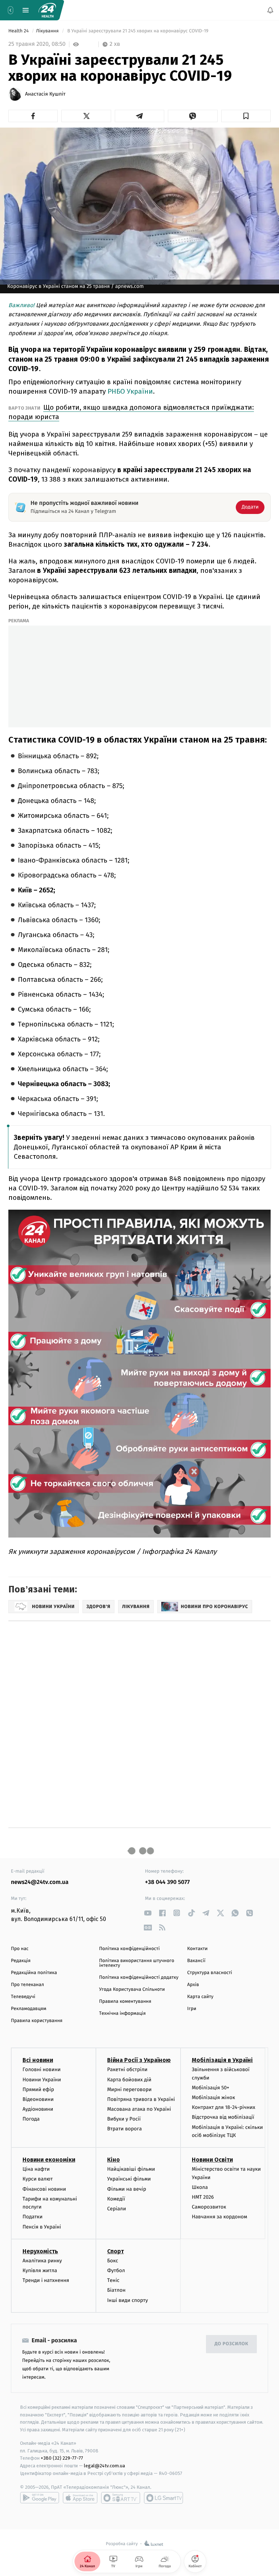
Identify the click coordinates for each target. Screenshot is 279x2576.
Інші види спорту (128, 2300)
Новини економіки (49, 2160)
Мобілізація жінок (213, 2097)
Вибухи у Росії (124, 2119)
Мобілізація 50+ (211, 2088)
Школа (200, 2187)
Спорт (116, 2251)
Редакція (21, 1961)
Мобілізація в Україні (222, 2060)
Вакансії (196, 1961)
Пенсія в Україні (42, 2227)
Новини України (42, 2080)
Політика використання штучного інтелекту (137, 1963)
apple (80, 2498)
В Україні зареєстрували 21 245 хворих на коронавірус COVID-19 (138, 31)
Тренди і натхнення (46, 2280)
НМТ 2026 (203, 2197)
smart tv (121, 2498)
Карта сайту (200, 1997)
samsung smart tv (163, 2498)
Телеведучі (23, 1997)
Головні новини (42, 2070)
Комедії (116, 2199)
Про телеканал (27, 1985)
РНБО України (130, 391)
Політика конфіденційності (130, 1949)
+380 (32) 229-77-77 (62, 2458)
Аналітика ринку (42, 2261)
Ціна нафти (36, 2169)
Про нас (20, 1949)
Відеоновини (38, 2099)
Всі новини (38, 2060)
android (40, 2498)
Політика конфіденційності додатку (139, 1978)
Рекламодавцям (29, 2009)
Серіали (117, 2209)
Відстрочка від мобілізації (223, 2117)
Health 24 (19, 31)
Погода (31, 2119)
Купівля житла (40, 2270)
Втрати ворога (124, 2129)
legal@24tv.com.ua (104, 2466)
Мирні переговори (129, 2089)
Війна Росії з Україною (139, 2060)
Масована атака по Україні (139, 2109)
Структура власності (210, 1973)
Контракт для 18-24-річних (223, 2108)
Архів (193, 1985)
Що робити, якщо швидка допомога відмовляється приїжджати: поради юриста (131, 412)
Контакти (197, 1949)
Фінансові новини (44, 2189)
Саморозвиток (209, 2207)
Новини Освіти (212, 2160)
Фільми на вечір (127, 2189)
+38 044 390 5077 (167, 1882)
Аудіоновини (38, 2109)
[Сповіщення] (270, 10)
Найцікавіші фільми (131, 2169)
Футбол (116, 2270)
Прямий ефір (38, 2089)
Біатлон (116, 2290)
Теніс (113, 2280)
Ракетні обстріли (127, 2070)
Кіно (114, 2160)
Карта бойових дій (129, 2080)
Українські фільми (129, 2179)
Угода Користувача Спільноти (132, 1990)
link (148, 1913)
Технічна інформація (122, 2014)
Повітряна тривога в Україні (141, 2099)
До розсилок (232, 2344)
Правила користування (37, 2021)
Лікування (48, 31)
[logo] (47, 10)
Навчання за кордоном (219, 2217)
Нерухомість (40, 2251)
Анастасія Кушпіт (45, 94)
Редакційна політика (34, 1973)
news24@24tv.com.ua (40, 1882)
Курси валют (38, 2179)
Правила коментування (125, 2002)
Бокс (113, 2261)
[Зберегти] (246, 116)
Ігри (192, 2009)
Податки (33, 2217)
